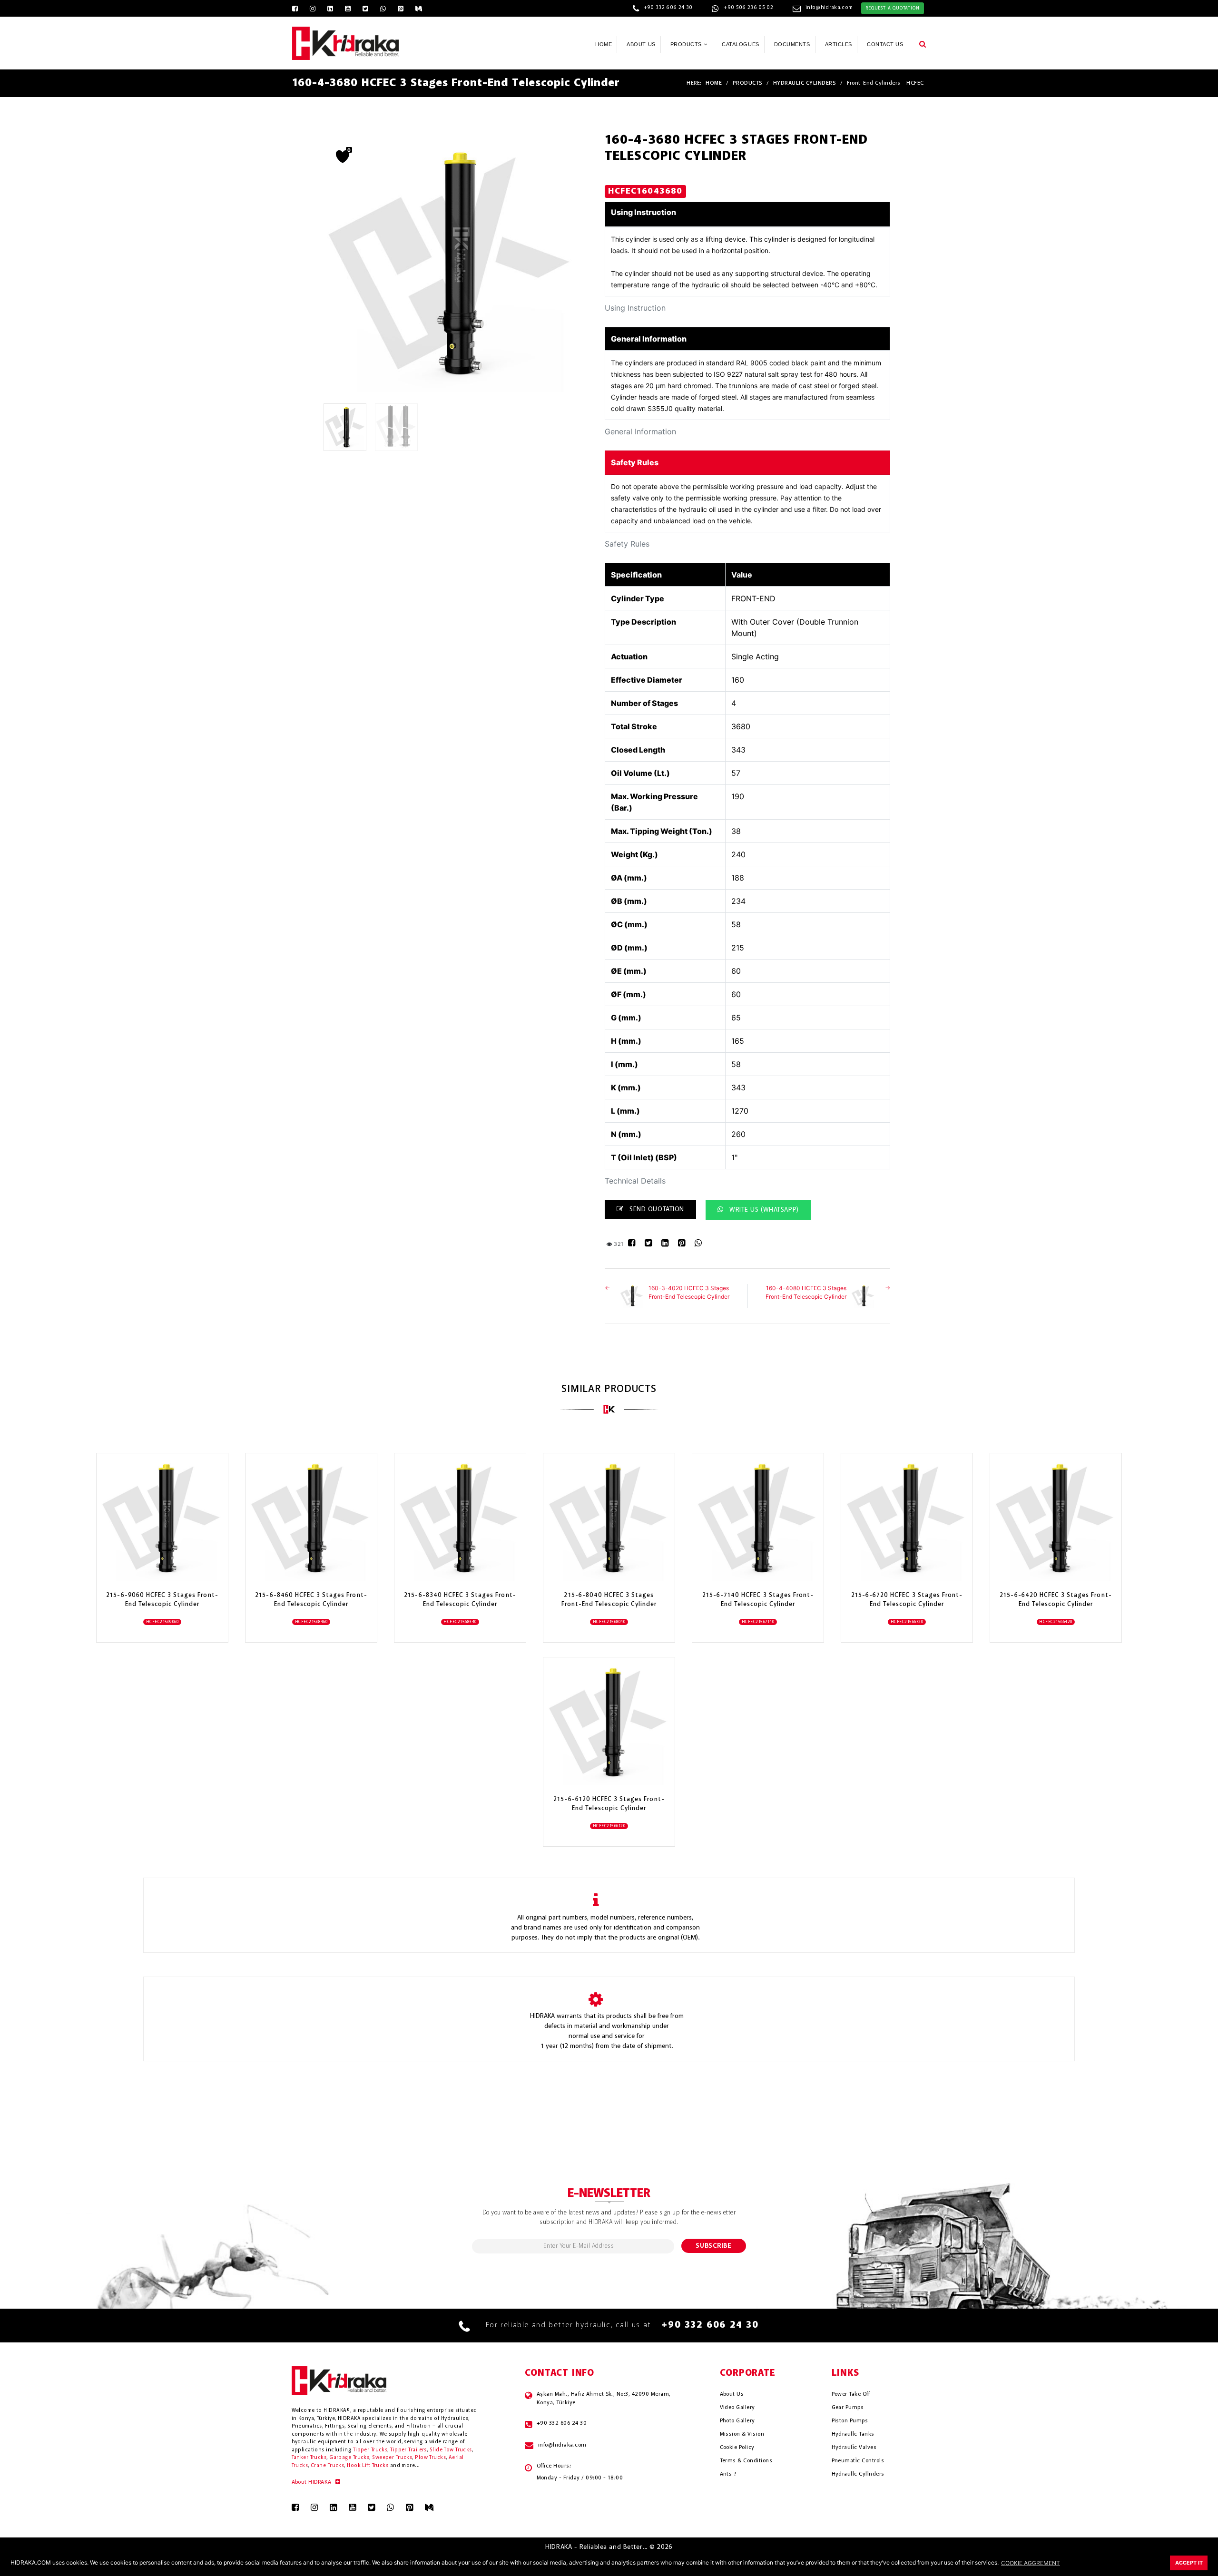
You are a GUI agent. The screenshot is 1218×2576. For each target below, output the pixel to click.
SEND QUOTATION (656, 1209)
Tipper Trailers (408, 2450)
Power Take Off (851, 2394)
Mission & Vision (742, 2434)
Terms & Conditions (746, 2461)
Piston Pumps (850, 2421)
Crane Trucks (327, 2466)
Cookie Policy (737, 2448)
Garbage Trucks (349, 2458)
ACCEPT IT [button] (1189, 2563)
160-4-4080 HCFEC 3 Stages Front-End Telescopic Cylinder (806, 1292)
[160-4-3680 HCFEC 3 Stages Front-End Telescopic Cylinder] (348, 427)
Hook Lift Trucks (368, 2466)
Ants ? (728, 2474)
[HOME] (346, 42)
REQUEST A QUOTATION (892, 8)
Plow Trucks (430, 2458)
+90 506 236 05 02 (748, 8)
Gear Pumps (848, 2408)
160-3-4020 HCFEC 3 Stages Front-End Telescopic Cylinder (689, 1292)
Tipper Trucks (370, 2450)
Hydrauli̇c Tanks (853, 2434)
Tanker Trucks (309, 2458)
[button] (923, 44)
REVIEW (157, 1556)
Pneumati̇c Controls (858, 2461)
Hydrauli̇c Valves (854, 2448)
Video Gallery (737, 2408)
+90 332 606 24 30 (668, 8)
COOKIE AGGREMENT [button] (1031, 2563)
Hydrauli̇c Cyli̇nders (858, 2474)
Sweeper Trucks (392, 2458)
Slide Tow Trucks (451, 2450)
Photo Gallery (737, 2421)
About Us (732, 2394)
